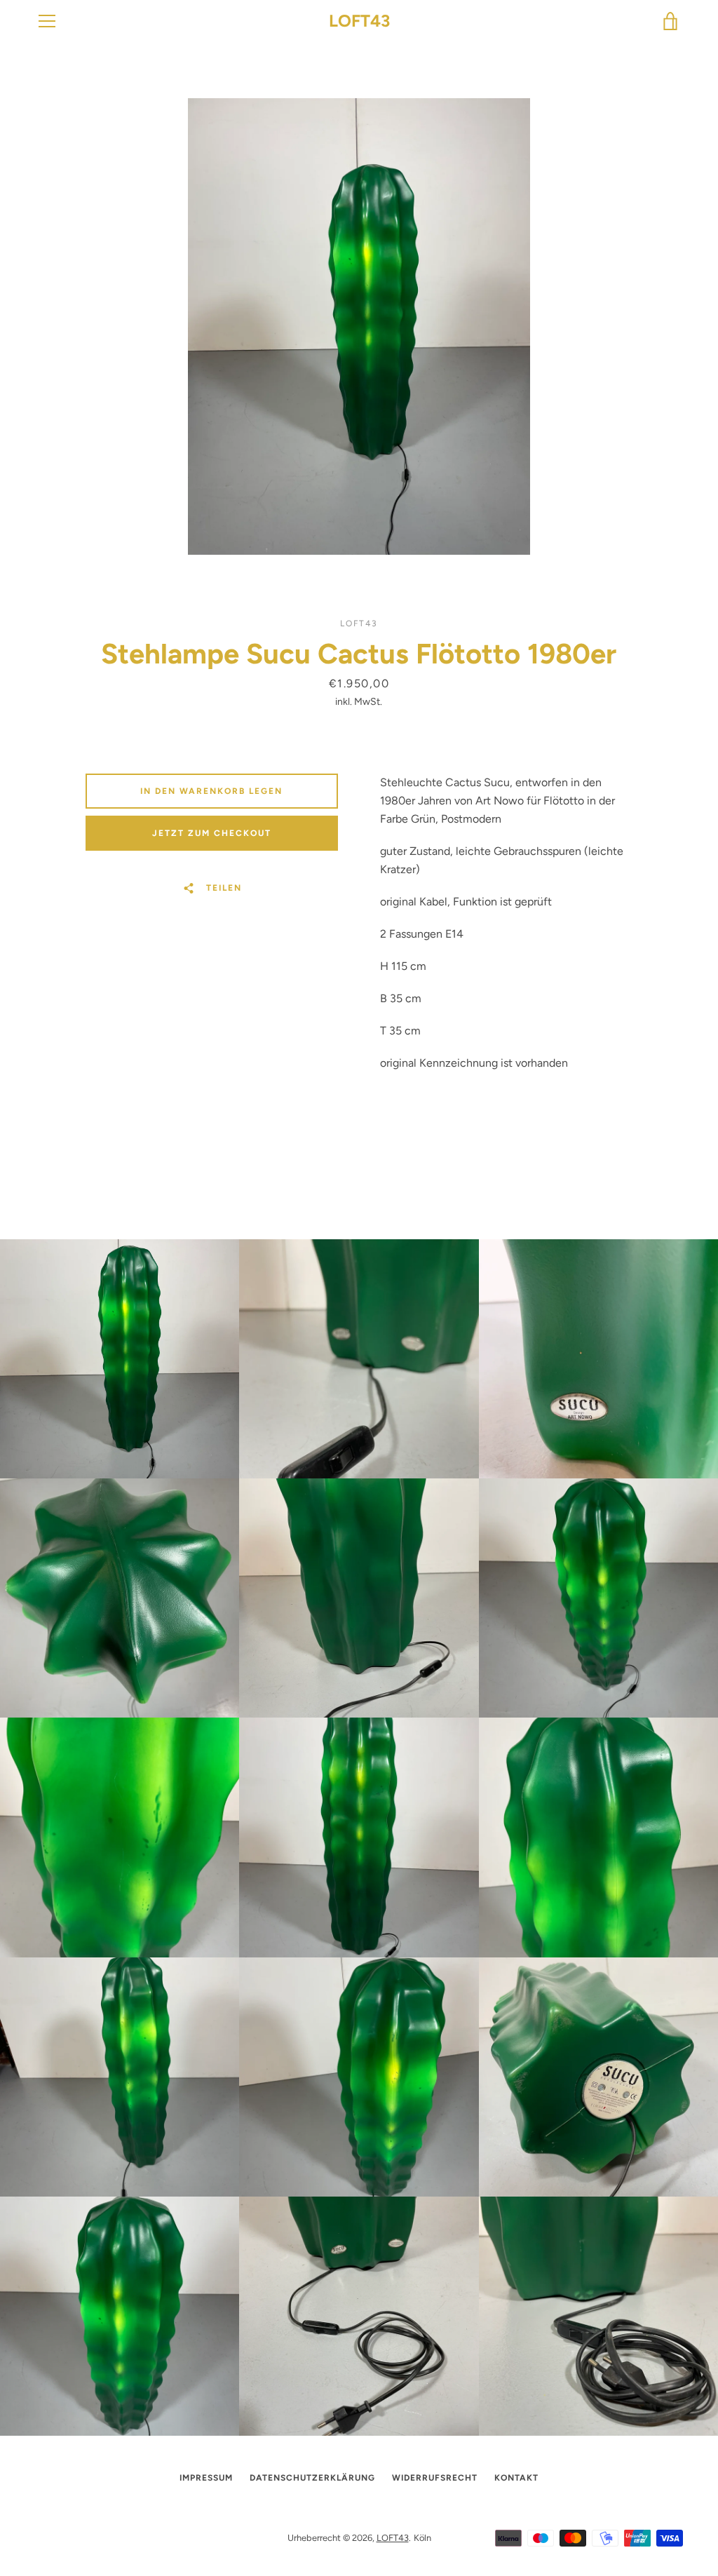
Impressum (206, 2478)
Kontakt (516, 2478)
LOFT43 (359, 21)
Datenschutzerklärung (312, 2478)
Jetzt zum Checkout (212, 833)
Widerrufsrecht (435, 2478)
